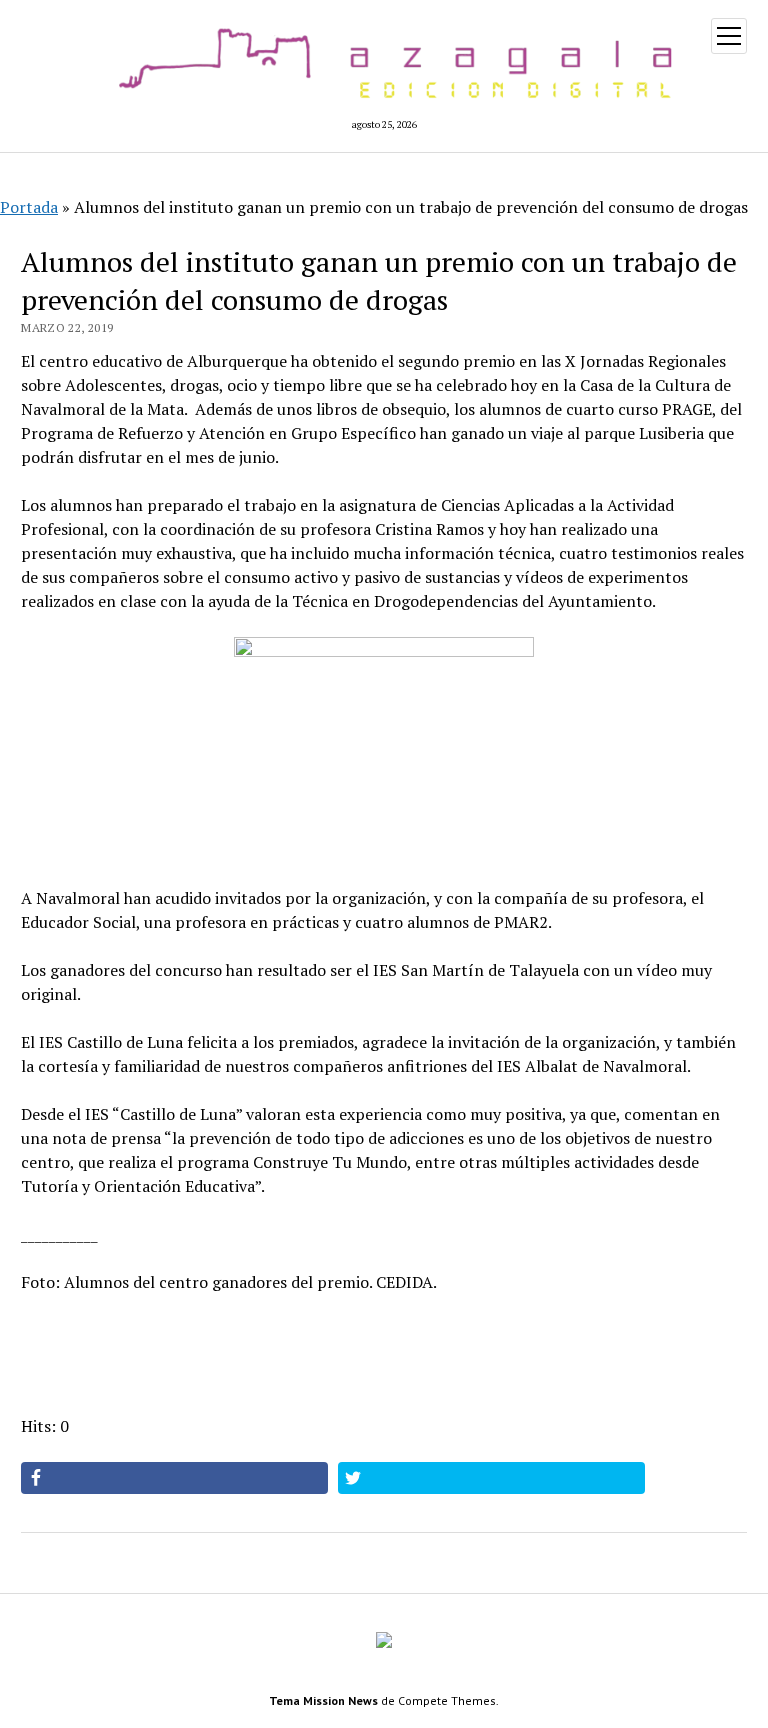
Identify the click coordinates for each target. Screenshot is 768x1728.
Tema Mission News (323, 1700)
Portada (29, 207)
